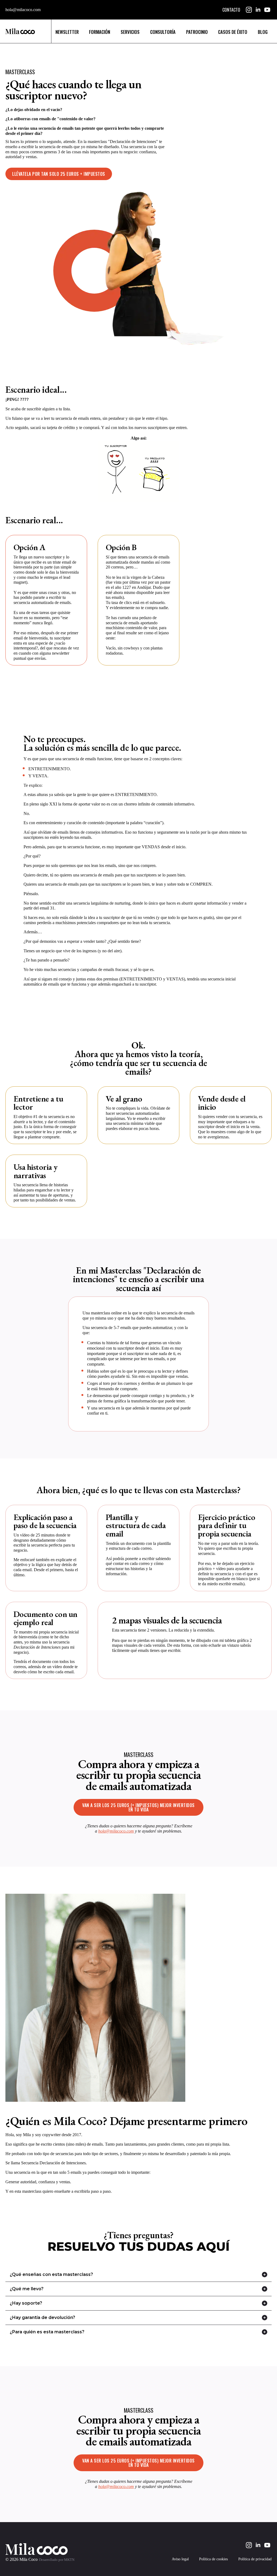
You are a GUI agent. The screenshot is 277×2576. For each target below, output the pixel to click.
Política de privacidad (255, 2559)
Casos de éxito (233, 32)
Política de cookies (213, 2559)
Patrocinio (197, 32)
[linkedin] (258, 10)
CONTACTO (231, 10)
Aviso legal (180, 2559)
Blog (263, 32)
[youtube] (267, 10)
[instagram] (249, 10)
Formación (100, 32)
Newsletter (67, 32)
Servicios (130, 32)
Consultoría (163, 32)
